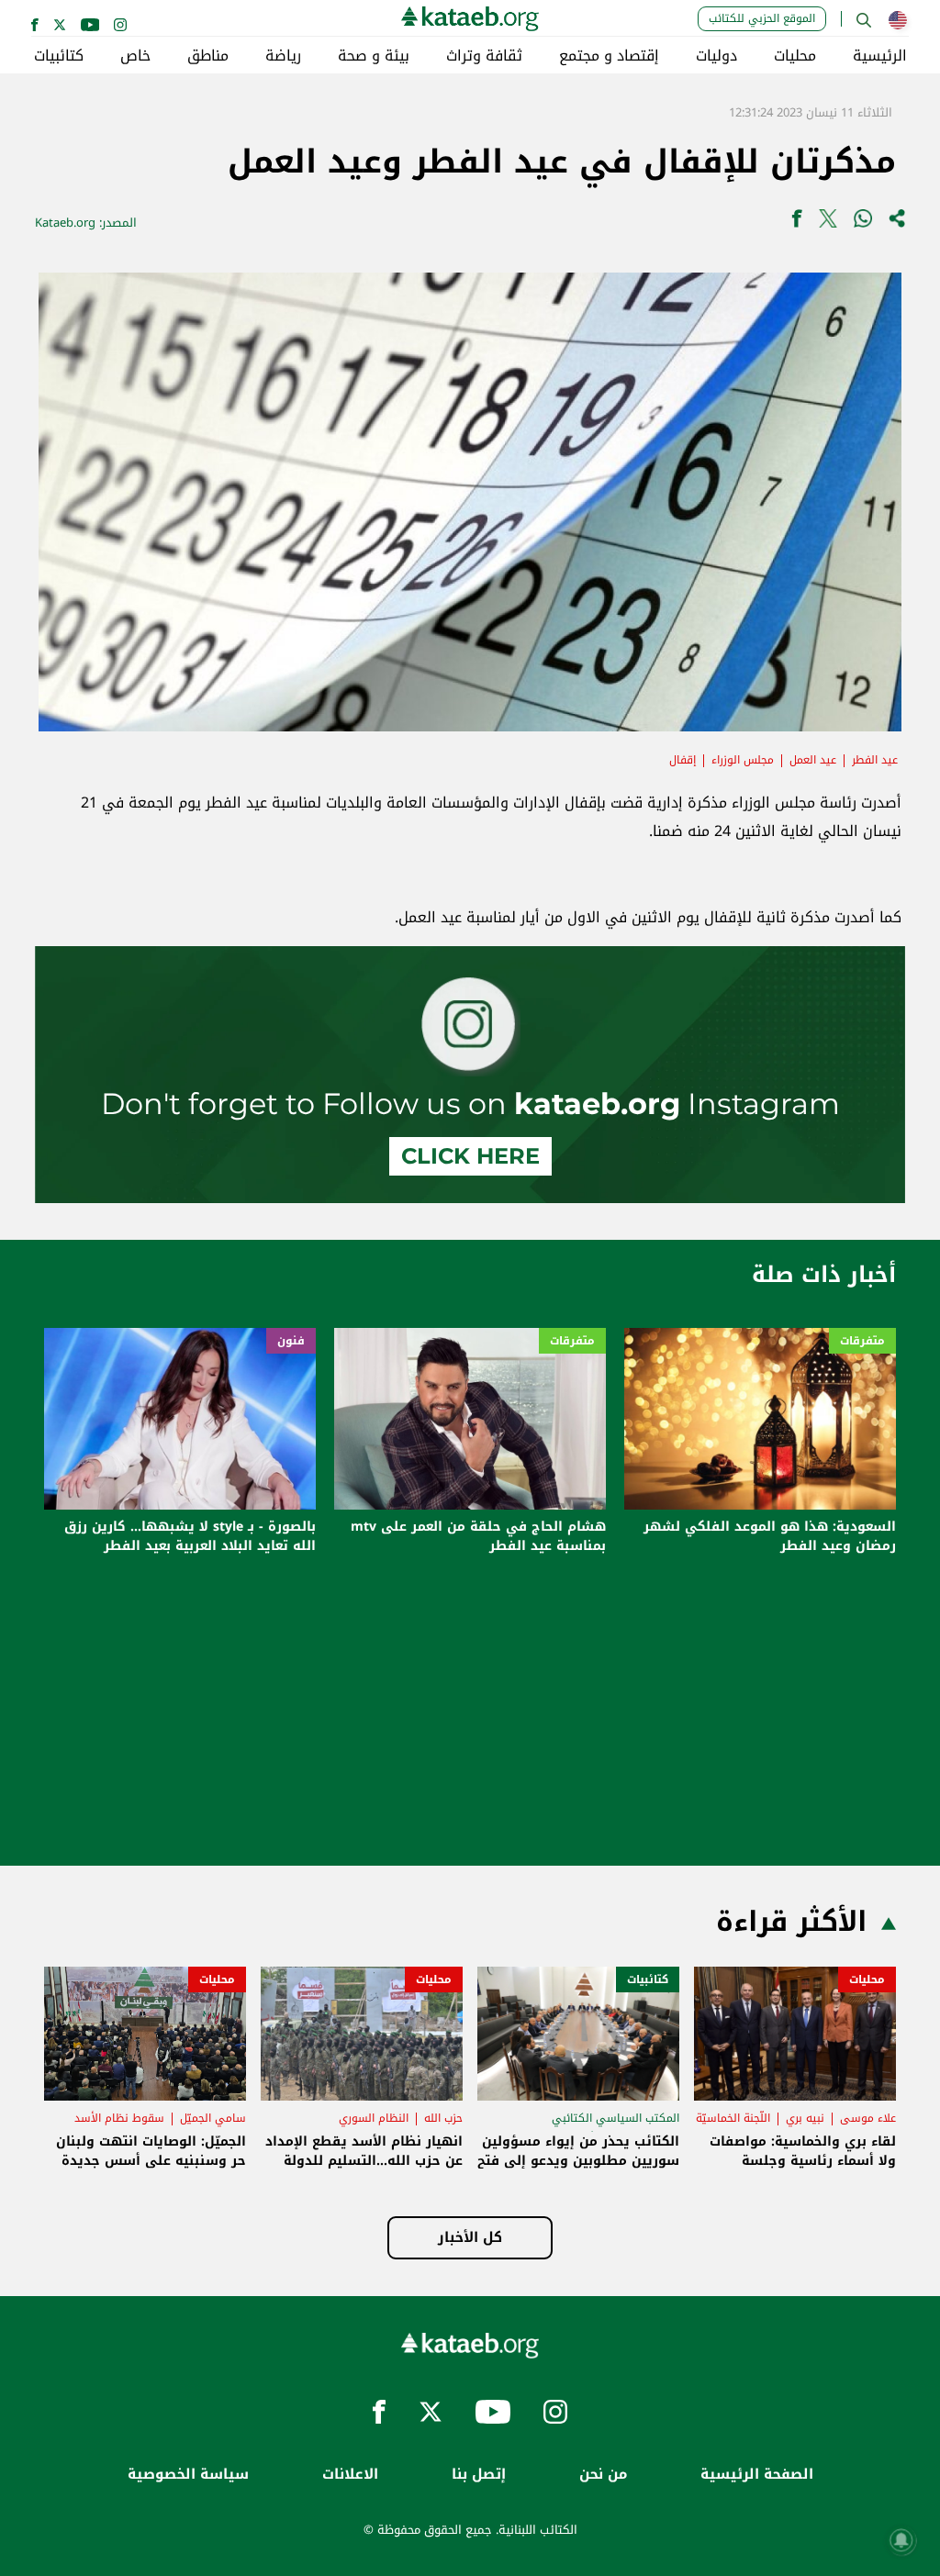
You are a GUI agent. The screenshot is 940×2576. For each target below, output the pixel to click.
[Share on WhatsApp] (863, 223)
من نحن (603, 2475)
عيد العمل (813, 760)
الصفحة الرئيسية (757, 2475)
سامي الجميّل (213, 2118)
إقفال (683, 760)
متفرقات (862, 1341)
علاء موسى (868, 2118)
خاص (135, 56)
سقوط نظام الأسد (119, 2118)
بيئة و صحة (374, 56)
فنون (291, 1341)
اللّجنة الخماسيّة (733, 2118)
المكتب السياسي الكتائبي (615, 2118)
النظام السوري (374, 2118)
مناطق (208, 56)
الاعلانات (350, 2475)
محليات (795, 56)
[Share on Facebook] (797, 223)
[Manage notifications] (901, 2540)
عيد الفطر (875, 760)
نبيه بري (805, 2118)
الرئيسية (880, 56)
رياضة (283, 56)
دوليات (716, 56)
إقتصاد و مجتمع (609, 56)
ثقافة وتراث (484, 56)
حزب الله (443, 2118)
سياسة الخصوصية (188, 2475)
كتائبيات (59, 56)
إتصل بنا (479, 2475)
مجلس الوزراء (743, 760)
